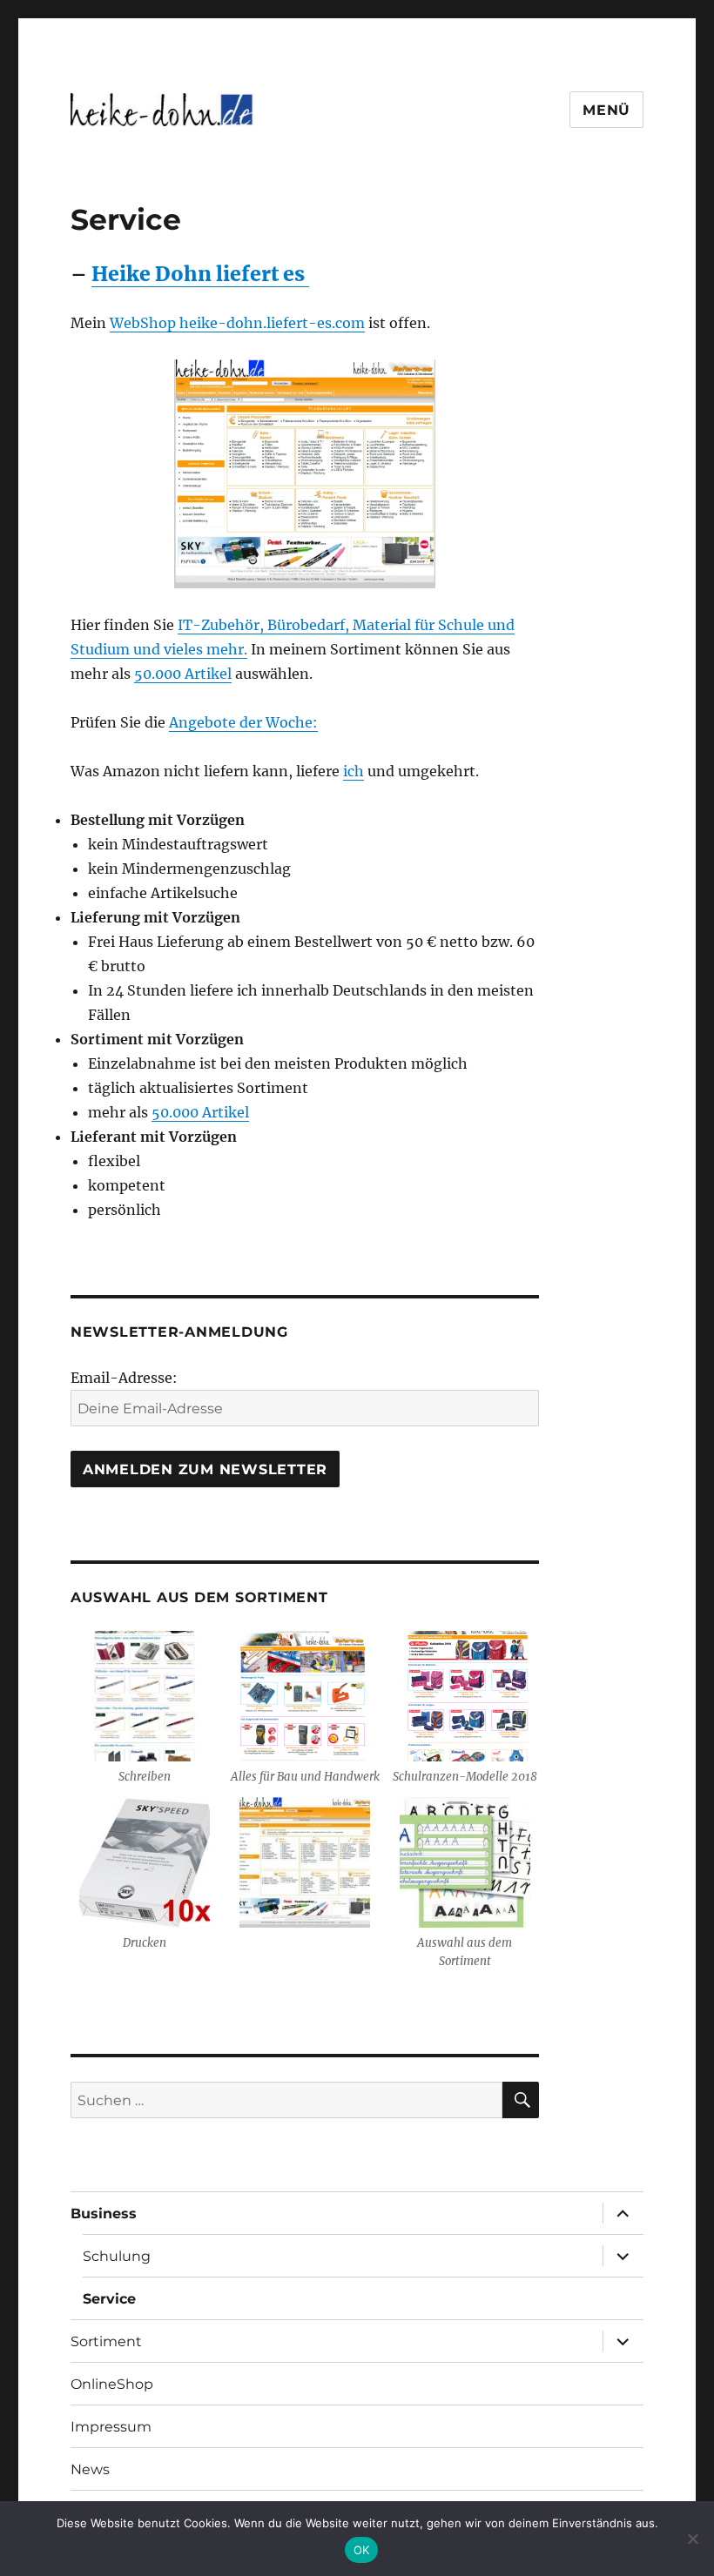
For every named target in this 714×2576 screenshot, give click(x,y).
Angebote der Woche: (243, 722)
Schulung (117, 2256)
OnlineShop (112, 2384)
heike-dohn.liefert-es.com (272, 323)
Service (109, 2299)
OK (362, 2550)
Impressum (111, 2427)
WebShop (145, 323)
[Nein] (692, 2539)
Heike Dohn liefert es (200, 274)
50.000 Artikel (183, 674)
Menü (606, 110)
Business (104, 2214)
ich (354, 771)
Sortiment (106, 2341)
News (90, 2469)
